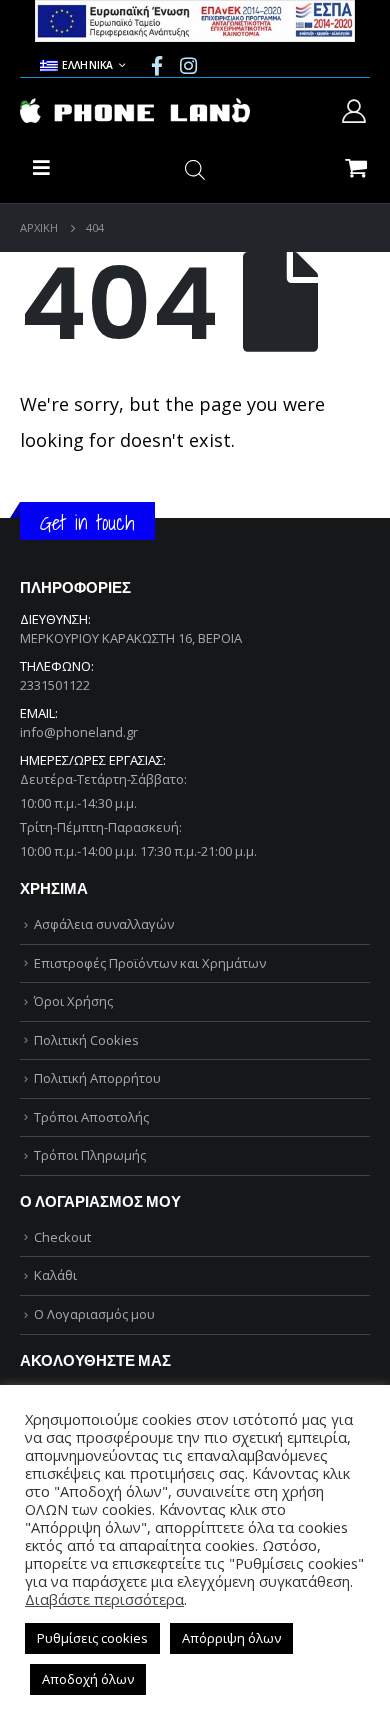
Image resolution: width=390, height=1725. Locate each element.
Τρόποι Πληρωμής (90, 1155)
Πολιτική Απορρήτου (97, 1078)
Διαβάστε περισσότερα (104, 1599)
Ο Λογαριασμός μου (94, 1314)
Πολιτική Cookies (86, 1040)
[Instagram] (188, 65)
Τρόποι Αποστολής (91, 1117)
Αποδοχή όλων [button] (88, 1679)
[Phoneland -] (135, 111)
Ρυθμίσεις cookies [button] (92, 1638)
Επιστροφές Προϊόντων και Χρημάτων (150, 963)
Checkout (62, 1237)
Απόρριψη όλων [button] (231, 1638)
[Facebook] (157, 65)
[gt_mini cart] (355, 166)
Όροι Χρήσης (73, 1001)
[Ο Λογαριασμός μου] (354, 111)
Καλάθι (55, 1275)
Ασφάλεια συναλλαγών (104, 924)
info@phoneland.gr (79, 732)
